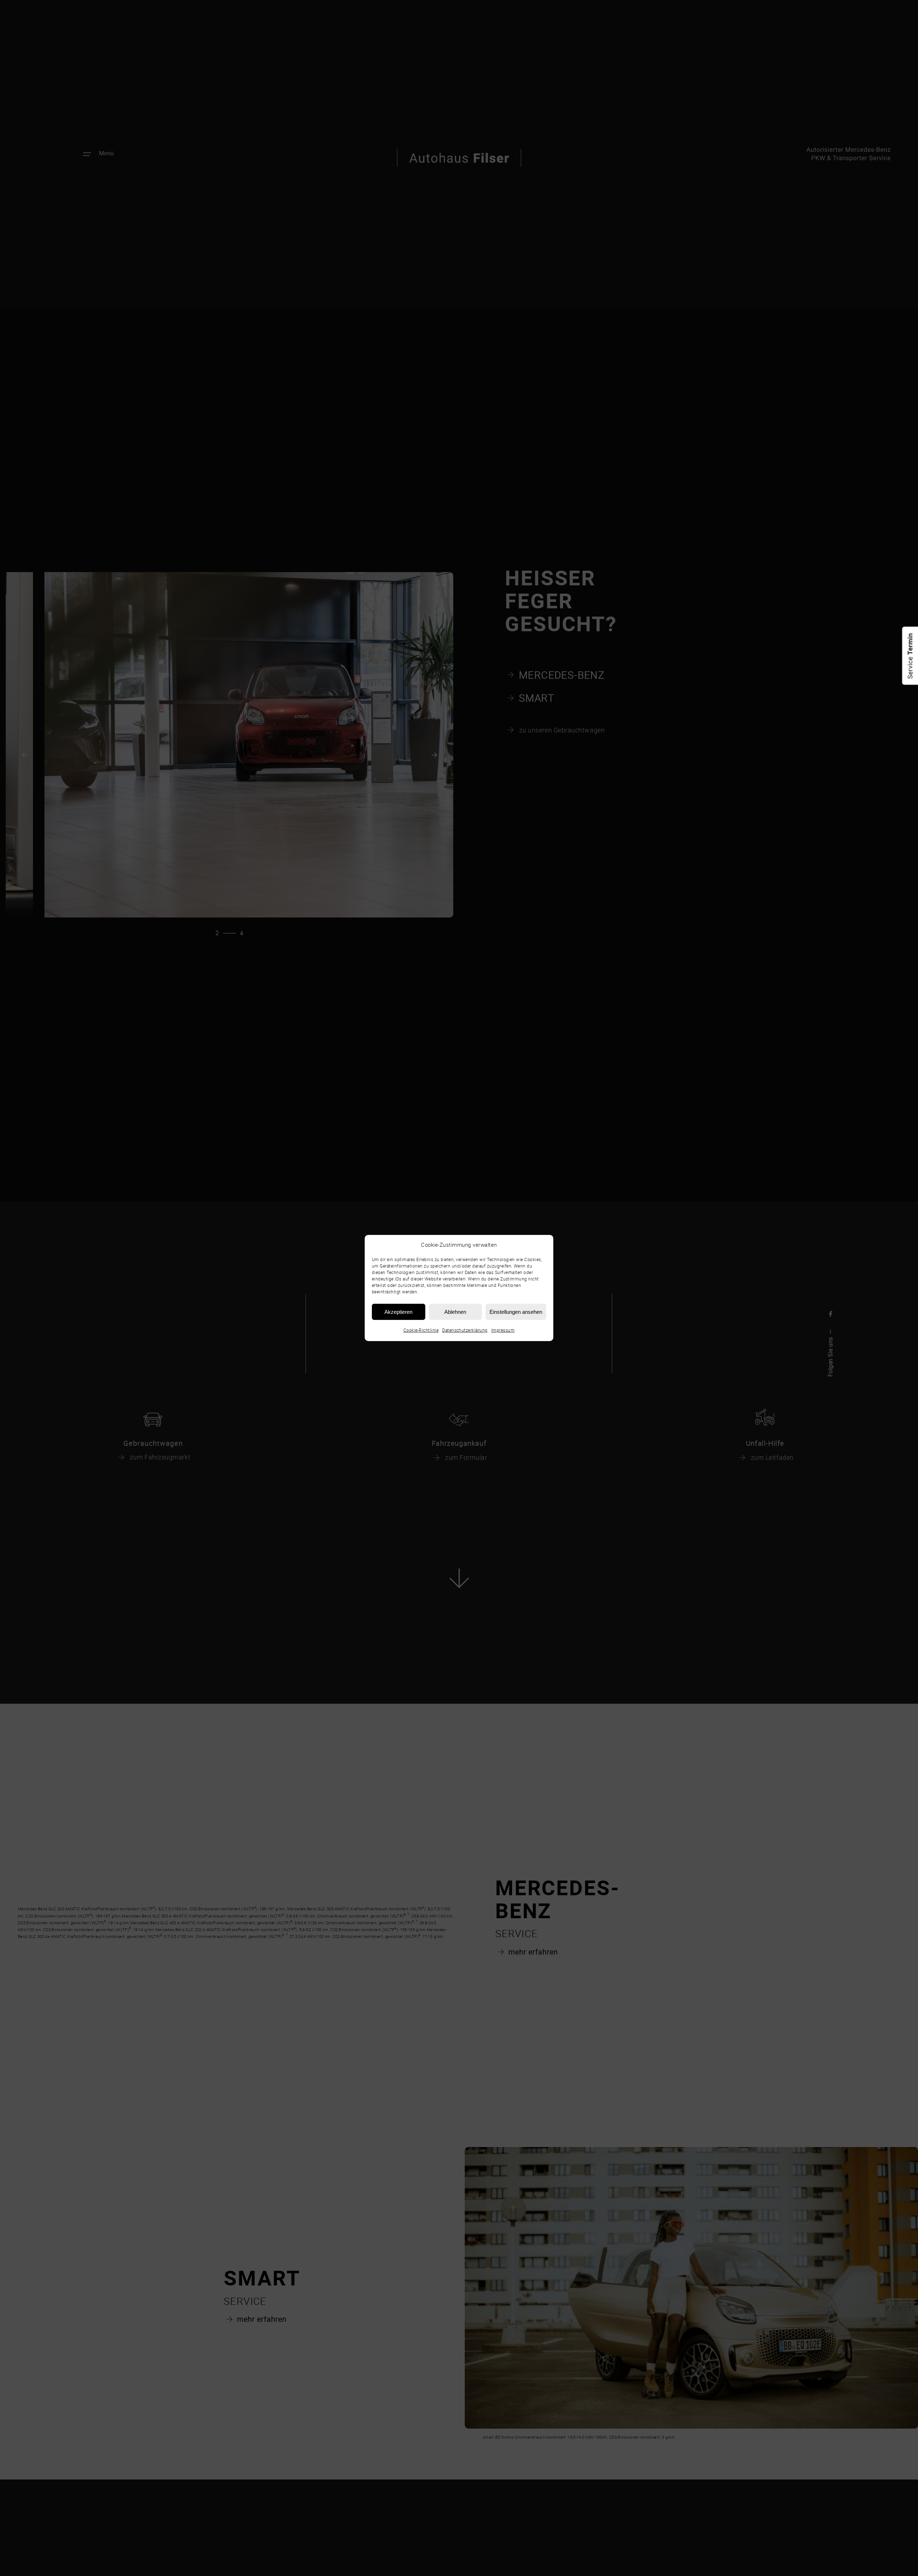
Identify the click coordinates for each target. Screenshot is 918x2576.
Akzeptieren (398, 1311)
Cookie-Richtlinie (421, 1330)
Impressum (503, 1330)
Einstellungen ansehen (516, 1311)
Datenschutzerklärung (465, 1330)
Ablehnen (455, 1311)
